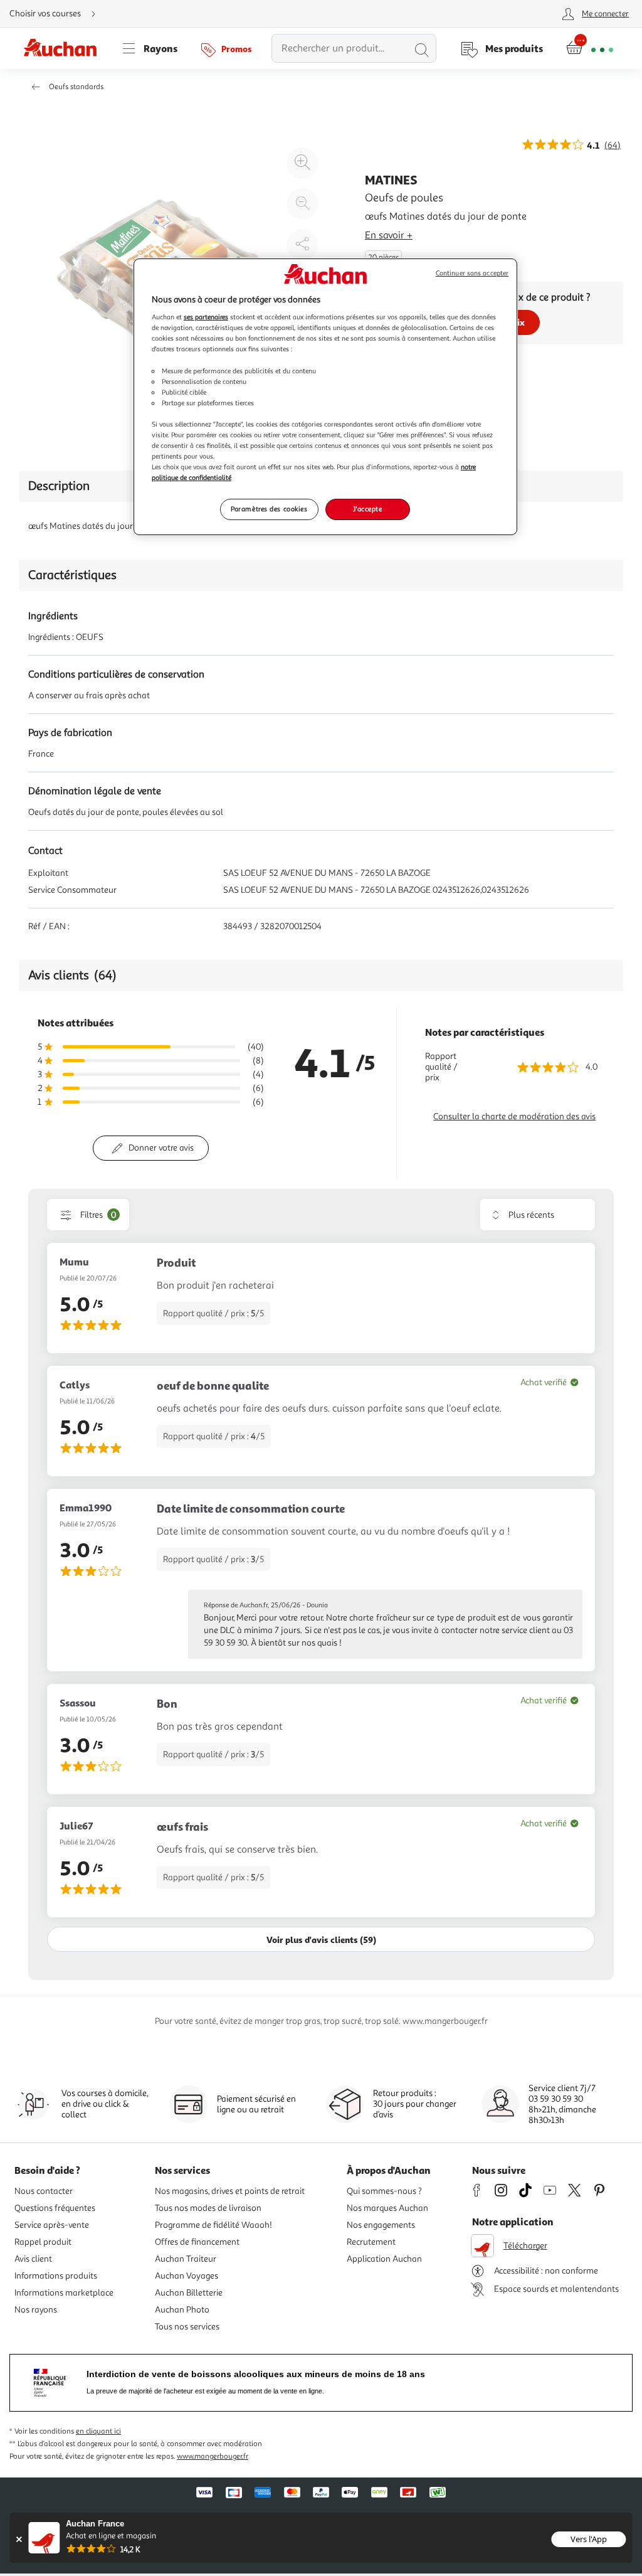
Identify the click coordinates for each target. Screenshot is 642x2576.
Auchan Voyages (187, 2276)
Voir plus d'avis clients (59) (321, 1940)
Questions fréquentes (55, 2208)
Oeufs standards (76, 87)
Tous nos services (187, 2327)
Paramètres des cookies (269, 509)
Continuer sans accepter (472, 273)
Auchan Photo (182, 2310)
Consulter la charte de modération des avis (514, 1116)
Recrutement (371, 2242)
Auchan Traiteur (186, 2259)
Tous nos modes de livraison (208, 2208)
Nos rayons (36, 2310)
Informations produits (56, 2276)
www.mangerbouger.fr (213, 2456)
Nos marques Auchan (387, 2208)
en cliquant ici (98, 2431)
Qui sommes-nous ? (384, 2191)
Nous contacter (44, 2191)
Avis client (33, 2259)
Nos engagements (381, 2225)
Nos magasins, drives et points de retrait (230, 2191)
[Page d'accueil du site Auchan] (65, 48)
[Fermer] (18, 2539)
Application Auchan (384, 2259)
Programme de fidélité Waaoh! (213, 2225)
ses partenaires (206, 317)
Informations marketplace (64, 2293)
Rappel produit (43, 2242)
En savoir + (389, 235)
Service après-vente (52, 2225)
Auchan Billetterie (189, 2293)
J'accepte (367, 509)
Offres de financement (197, 2242)
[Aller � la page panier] (590, 48)
